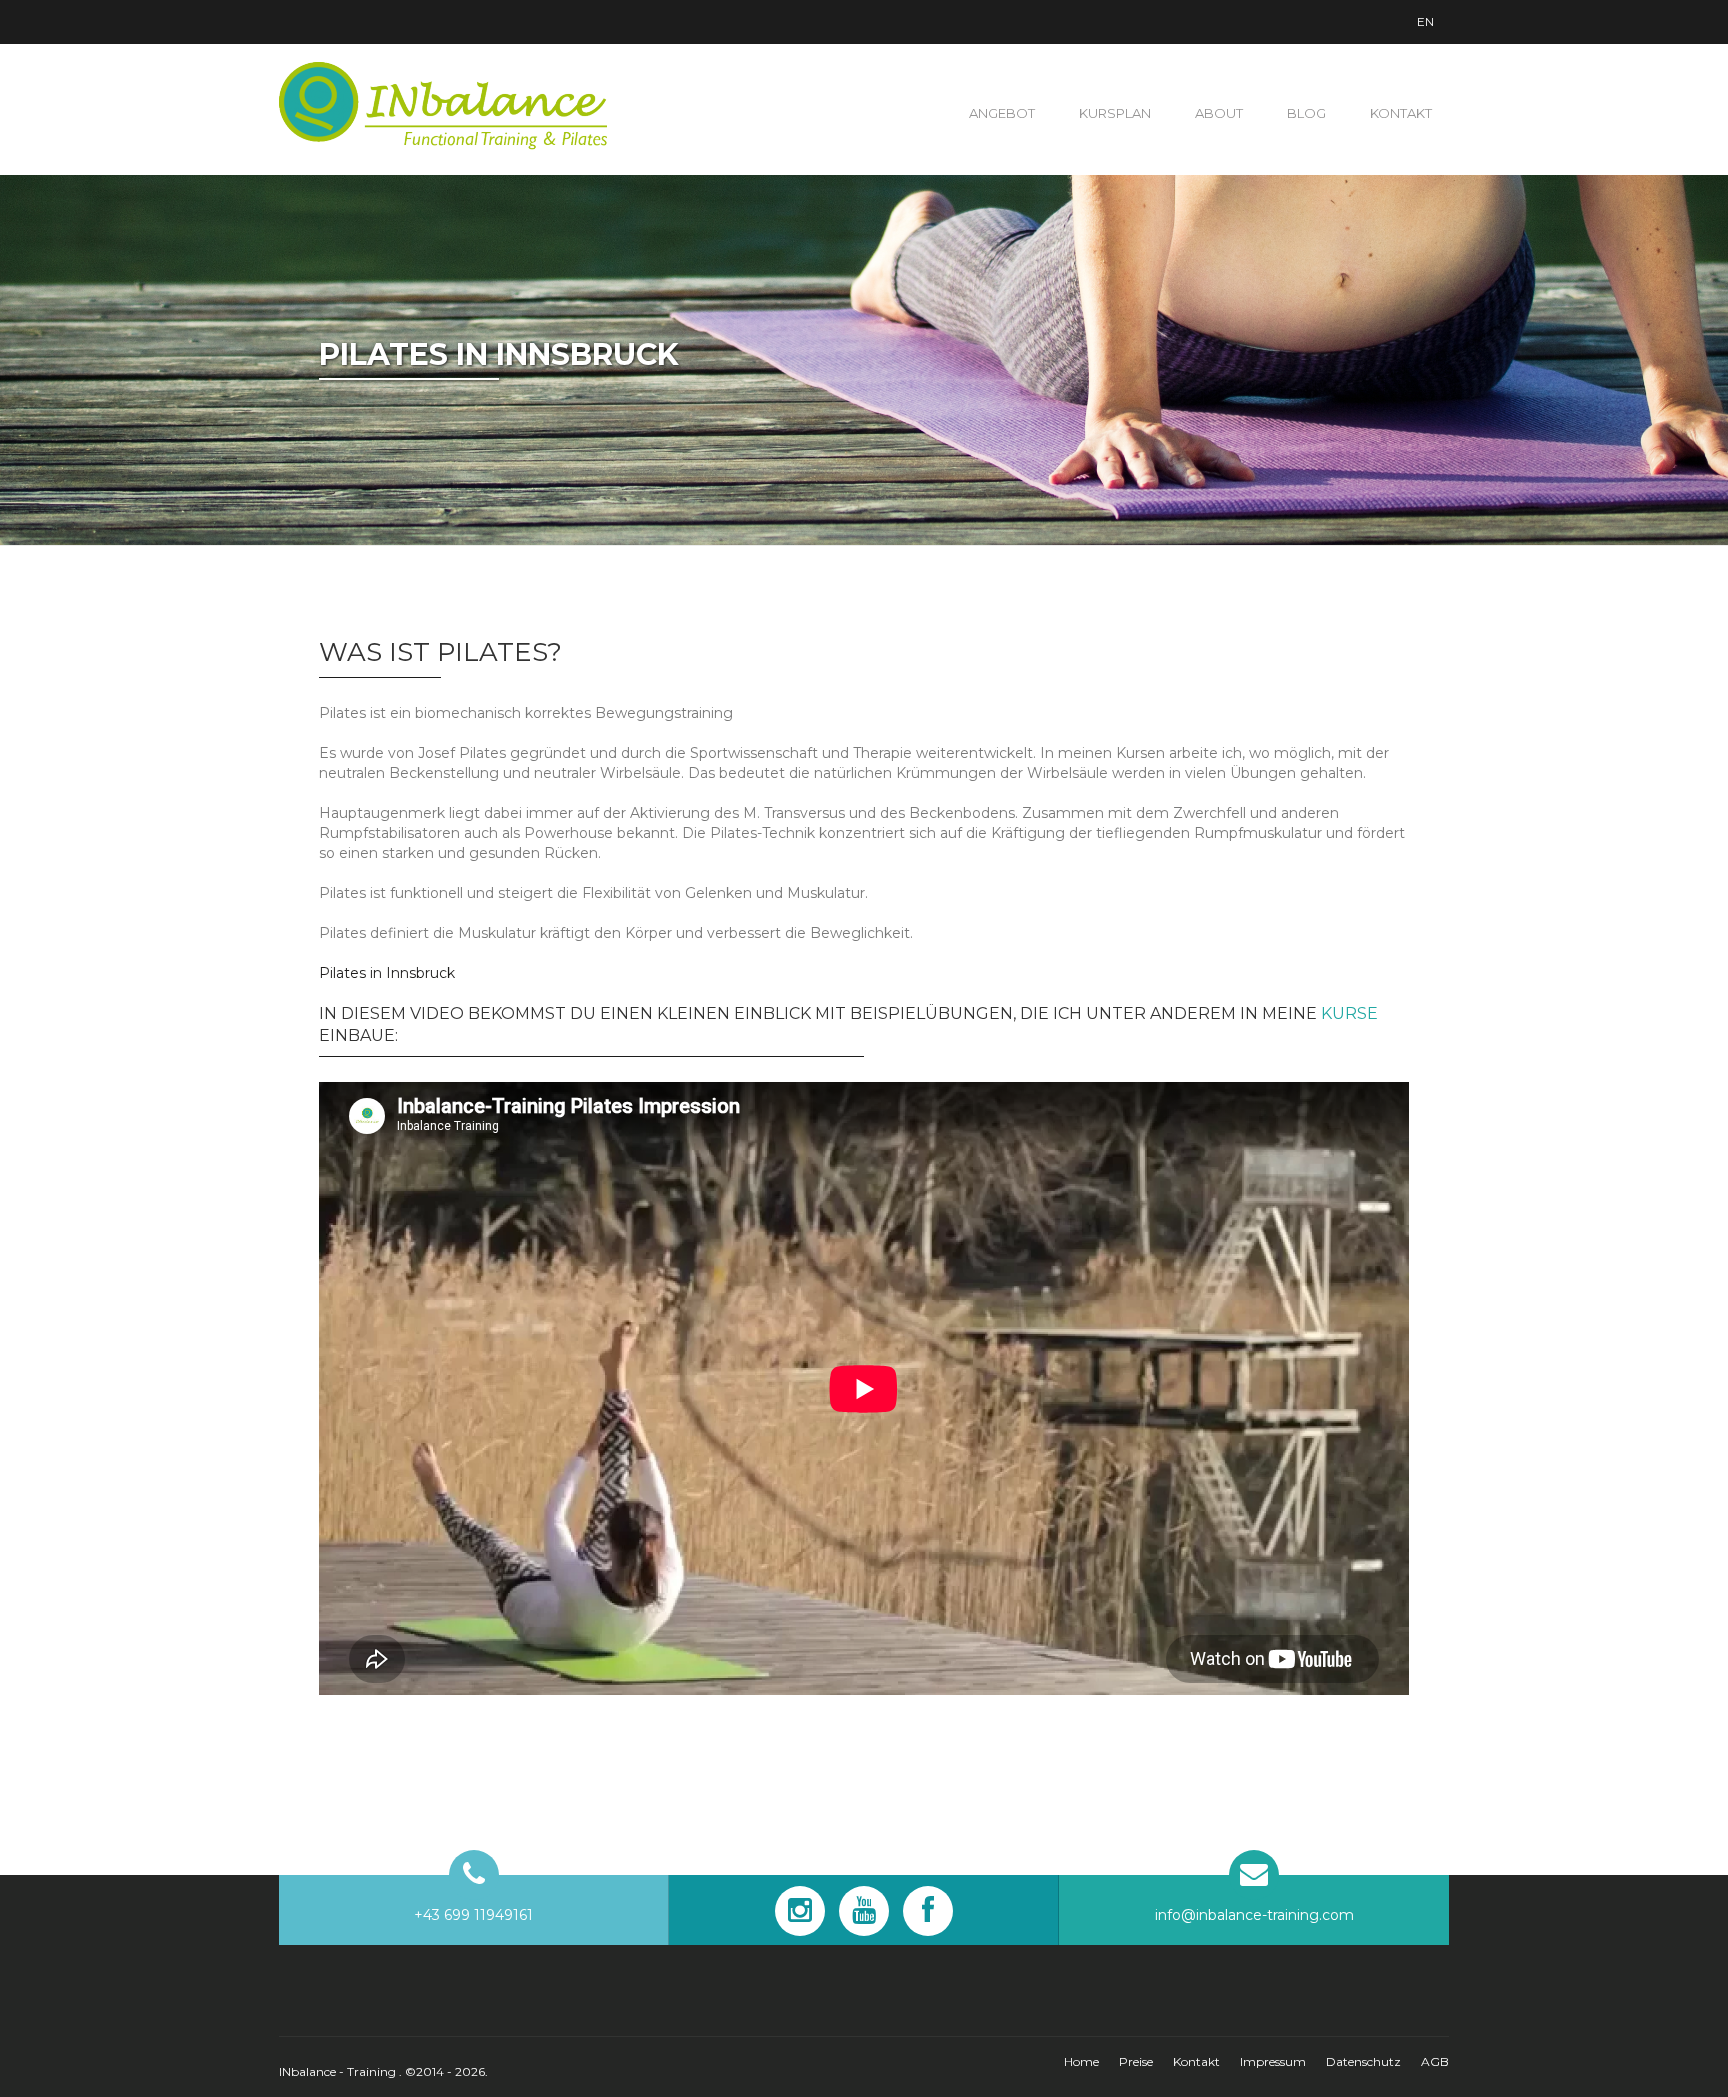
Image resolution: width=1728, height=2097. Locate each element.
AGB (1435, 2061)
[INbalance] (443, 106)
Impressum (1273, 2061)
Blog (1306, 113)
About (1219, 113)
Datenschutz (1363, 2061)
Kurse (1349, 1013)
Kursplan (1115, 113)
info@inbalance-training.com (1254, 1915)
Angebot (1002, 113)
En (1425, 21)
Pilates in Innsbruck (387, 973)
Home (1081, 2061)
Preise (1136, 2061)
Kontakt (1401, 113)
